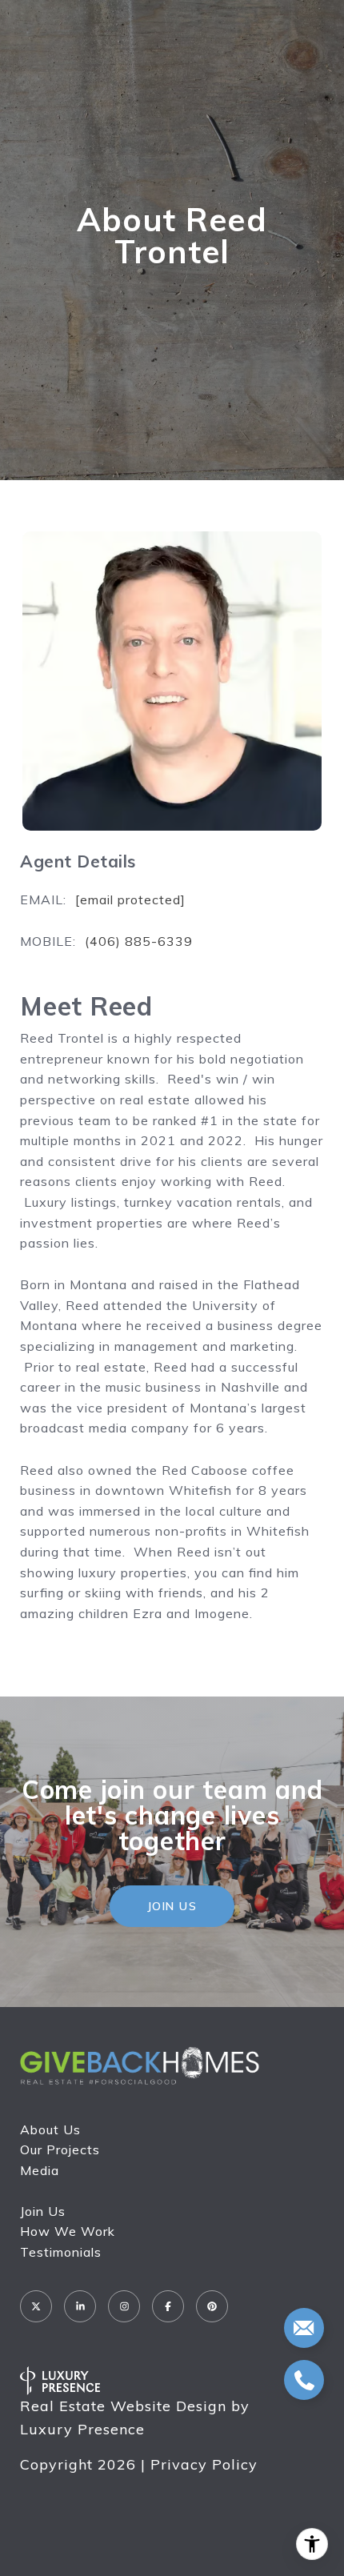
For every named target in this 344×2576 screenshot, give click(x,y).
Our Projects (60, 2149)
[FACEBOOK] (168, 2306)
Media (40, 2170)
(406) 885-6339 (139, 941)
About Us (50, 2129)
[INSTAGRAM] (124, 2306)
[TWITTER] (36, 2306)
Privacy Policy (204, 2464)
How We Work (68, 2231)
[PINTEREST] (212, 2306)
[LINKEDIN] (80, 2306)
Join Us (43, 2211)
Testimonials (61, 2252)
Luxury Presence (82, 2429)
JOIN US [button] (172, 1906)
